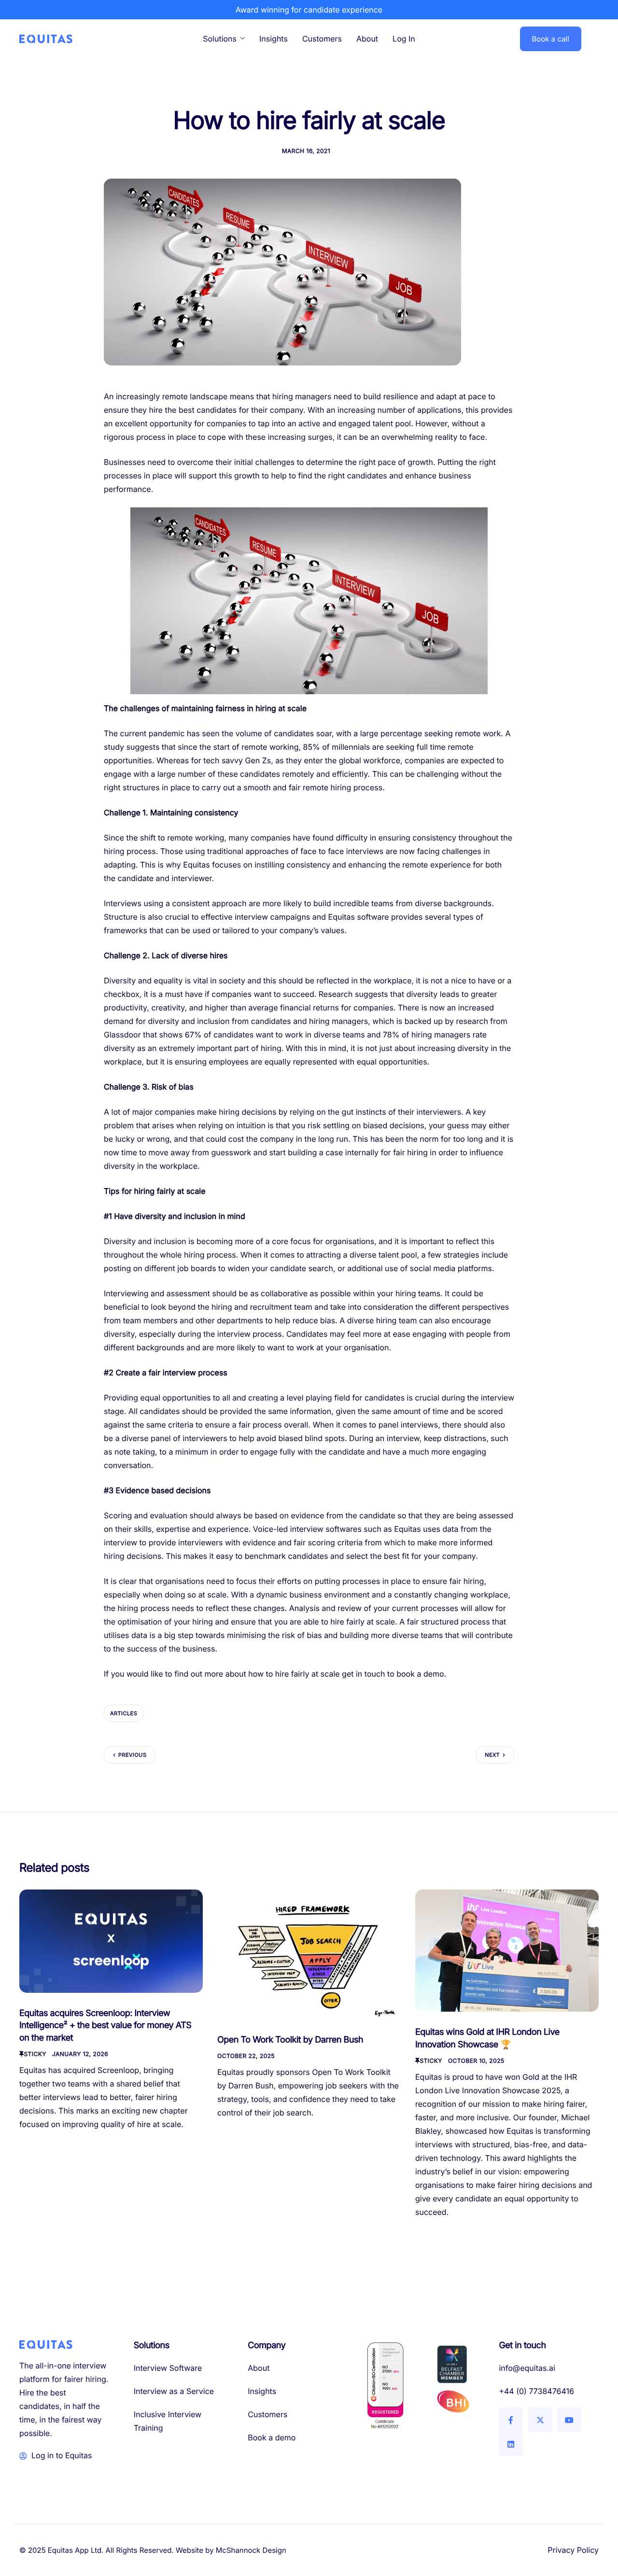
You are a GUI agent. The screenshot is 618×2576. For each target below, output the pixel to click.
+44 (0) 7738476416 (536, 2391)
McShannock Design (251, 2550)
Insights (274, 39)
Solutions (220, 39)
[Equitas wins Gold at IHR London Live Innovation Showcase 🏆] (507, 1950)
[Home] (46, 38)
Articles (124, 1713)
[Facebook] (511, 2420)
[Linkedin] (511, 2444)
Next (492, 1755)
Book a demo (272, 2437)
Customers (322, 39)
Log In (404, 39)
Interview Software (168, 2368)
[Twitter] (540, 2420)
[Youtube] (569, 2420)
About (367, 39)
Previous (132, 1755)
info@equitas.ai (527, 2368)
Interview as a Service (174, 2391)
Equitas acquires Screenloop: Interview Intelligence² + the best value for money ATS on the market (105, 2026)
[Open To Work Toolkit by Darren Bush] (309, 1953)
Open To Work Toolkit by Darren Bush (290, 2040)
